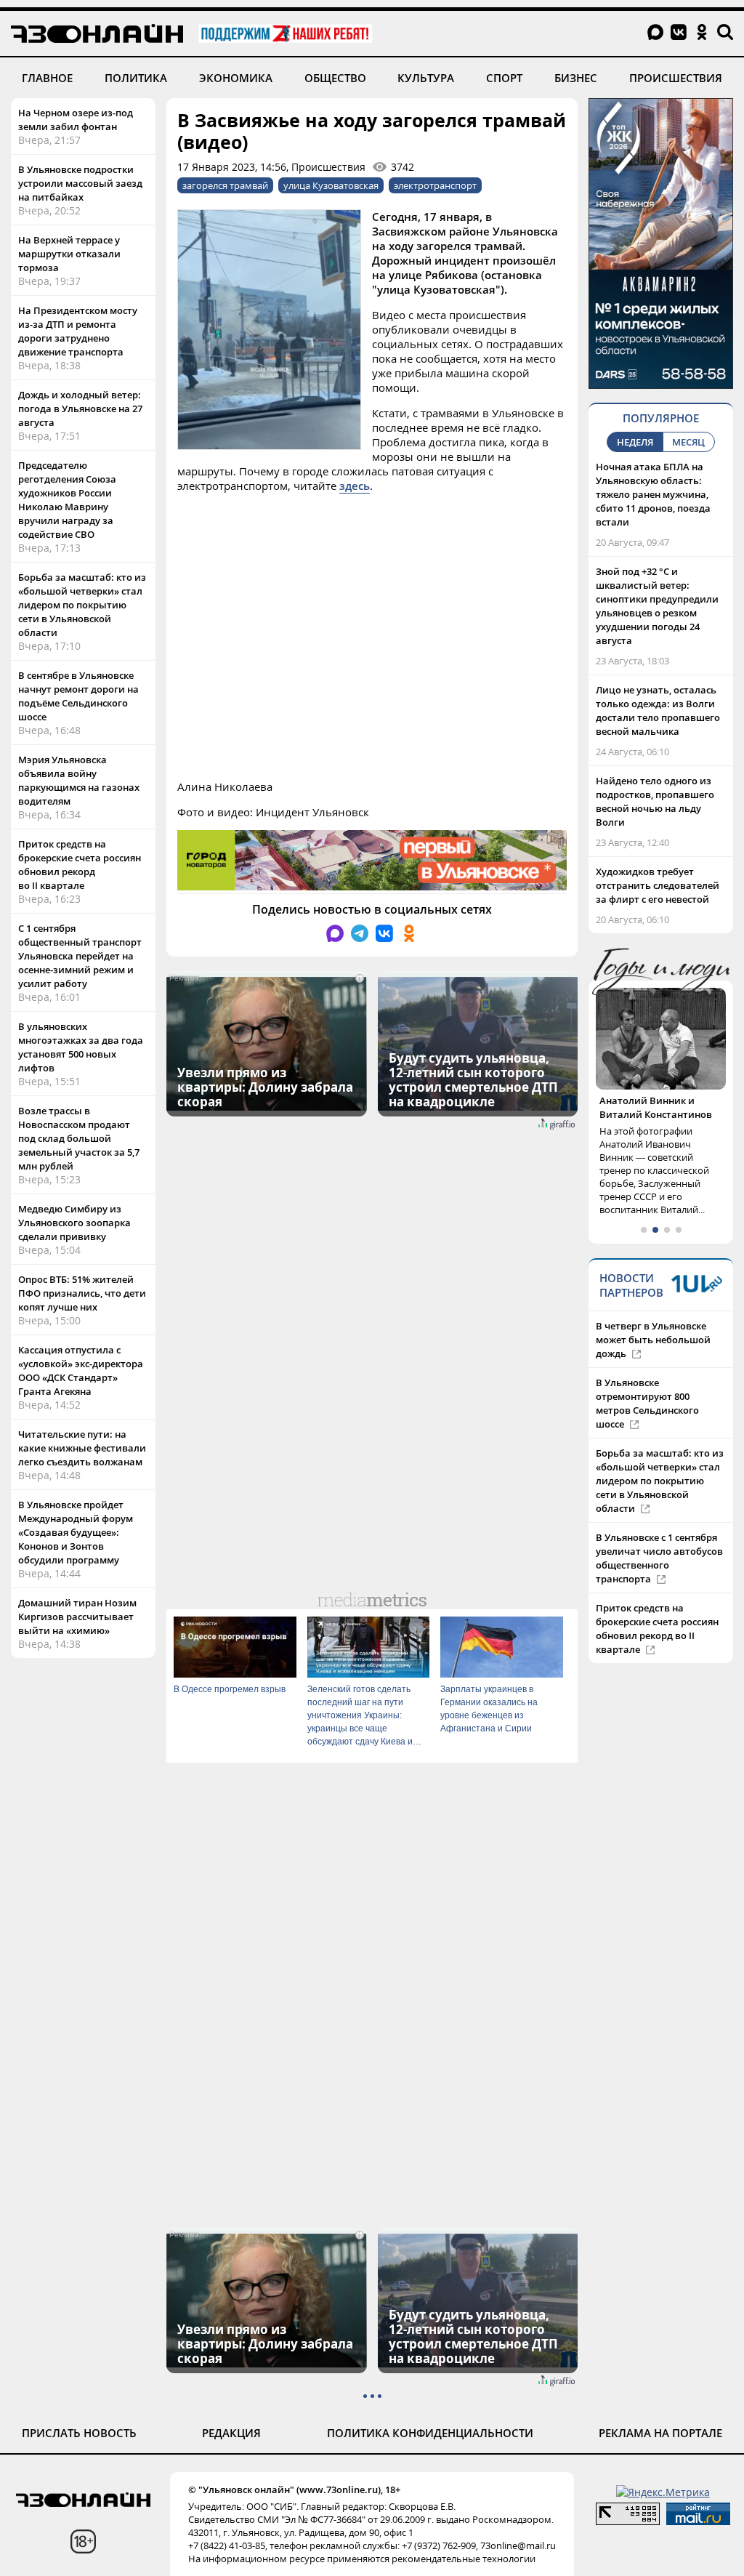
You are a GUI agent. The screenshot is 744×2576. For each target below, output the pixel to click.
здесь (355, 486)
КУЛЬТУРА (426, 78)
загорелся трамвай (225, 185)
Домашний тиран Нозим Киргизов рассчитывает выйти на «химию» (77, 1617)
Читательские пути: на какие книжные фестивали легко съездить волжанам (82, 1448)
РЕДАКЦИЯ (231, 2433)
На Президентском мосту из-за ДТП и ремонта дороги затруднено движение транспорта (78, 331)
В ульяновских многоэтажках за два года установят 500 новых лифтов (81, 1047)
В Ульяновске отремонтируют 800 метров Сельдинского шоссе (647, 1403)
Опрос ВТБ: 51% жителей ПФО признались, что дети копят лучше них (82, 1293)
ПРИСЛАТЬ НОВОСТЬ (79, 2433)
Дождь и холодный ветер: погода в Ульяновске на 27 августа (80, 408)
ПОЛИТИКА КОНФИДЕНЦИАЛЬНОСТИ (430, 2433)
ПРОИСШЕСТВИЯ (676, 78)
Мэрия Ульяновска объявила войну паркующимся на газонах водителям (79, 780)
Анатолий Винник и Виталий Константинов (656, 1107)
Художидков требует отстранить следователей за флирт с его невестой (658, 885)
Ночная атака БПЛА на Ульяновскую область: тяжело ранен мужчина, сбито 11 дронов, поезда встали (653, 494)
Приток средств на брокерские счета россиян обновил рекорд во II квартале (80, 865)
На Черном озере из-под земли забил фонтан (76, 120)
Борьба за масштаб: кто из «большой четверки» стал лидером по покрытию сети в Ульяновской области (82, 605)
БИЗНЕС (576, 78)
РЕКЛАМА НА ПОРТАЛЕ (660, 2433)
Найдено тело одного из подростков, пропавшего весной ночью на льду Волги (655, 801)
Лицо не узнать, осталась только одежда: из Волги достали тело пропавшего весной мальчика (658, 711)
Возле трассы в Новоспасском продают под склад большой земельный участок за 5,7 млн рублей (79, 1138)
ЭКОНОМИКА (236, 78)
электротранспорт (435, 185)
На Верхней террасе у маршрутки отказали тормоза (69, 254)
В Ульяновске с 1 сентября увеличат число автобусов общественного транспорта (659, 1558)
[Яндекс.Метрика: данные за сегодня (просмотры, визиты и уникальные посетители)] (663, 2492)
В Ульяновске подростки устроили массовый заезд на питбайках (80, 183)
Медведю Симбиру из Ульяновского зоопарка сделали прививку (74, 1223)
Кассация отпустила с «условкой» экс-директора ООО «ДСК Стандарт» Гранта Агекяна (81, 1370)
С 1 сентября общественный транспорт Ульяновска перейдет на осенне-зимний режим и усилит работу (80, 956)
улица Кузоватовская (331, 185)
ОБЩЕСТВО (335, 78)
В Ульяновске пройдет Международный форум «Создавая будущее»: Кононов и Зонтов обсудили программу (76, 1532)
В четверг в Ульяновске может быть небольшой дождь (653, 1340)
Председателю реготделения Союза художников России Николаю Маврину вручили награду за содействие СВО (67, 500)
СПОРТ (504, 78)
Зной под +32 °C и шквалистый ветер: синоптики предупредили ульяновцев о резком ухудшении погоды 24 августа (657, 606)
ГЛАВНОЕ (47, 78)
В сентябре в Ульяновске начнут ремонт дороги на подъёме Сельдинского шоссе (78, 696)
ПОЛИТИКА (136, 78)
